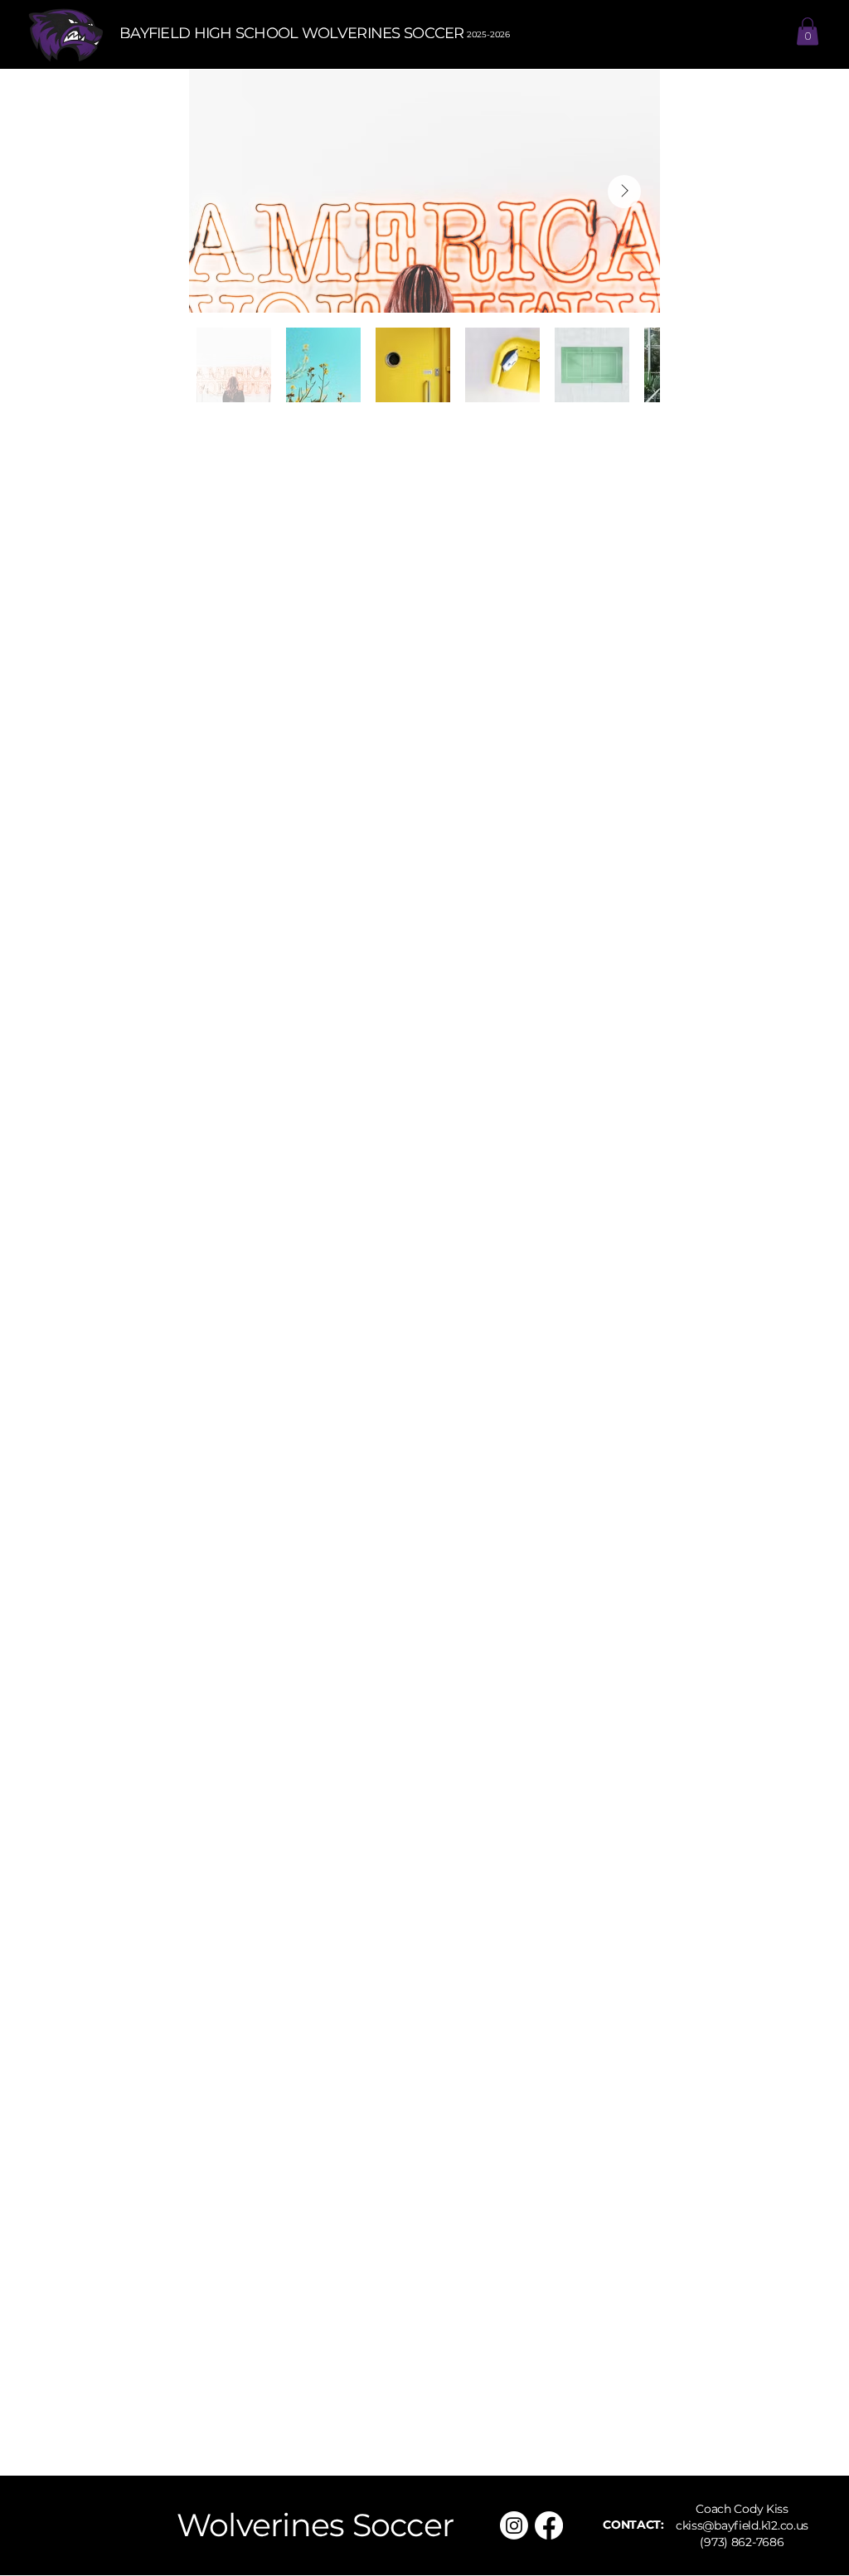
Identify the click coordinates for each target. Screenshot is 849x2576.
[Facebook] (549, 2525)
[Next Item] (624, 192)
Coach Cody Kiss (742, 2509)
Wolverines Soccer (315, 2525)
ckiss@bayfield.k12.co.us (742, 2525)
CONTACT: (633, 2525)
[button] (808, 31)
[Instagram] (514, 2525)
